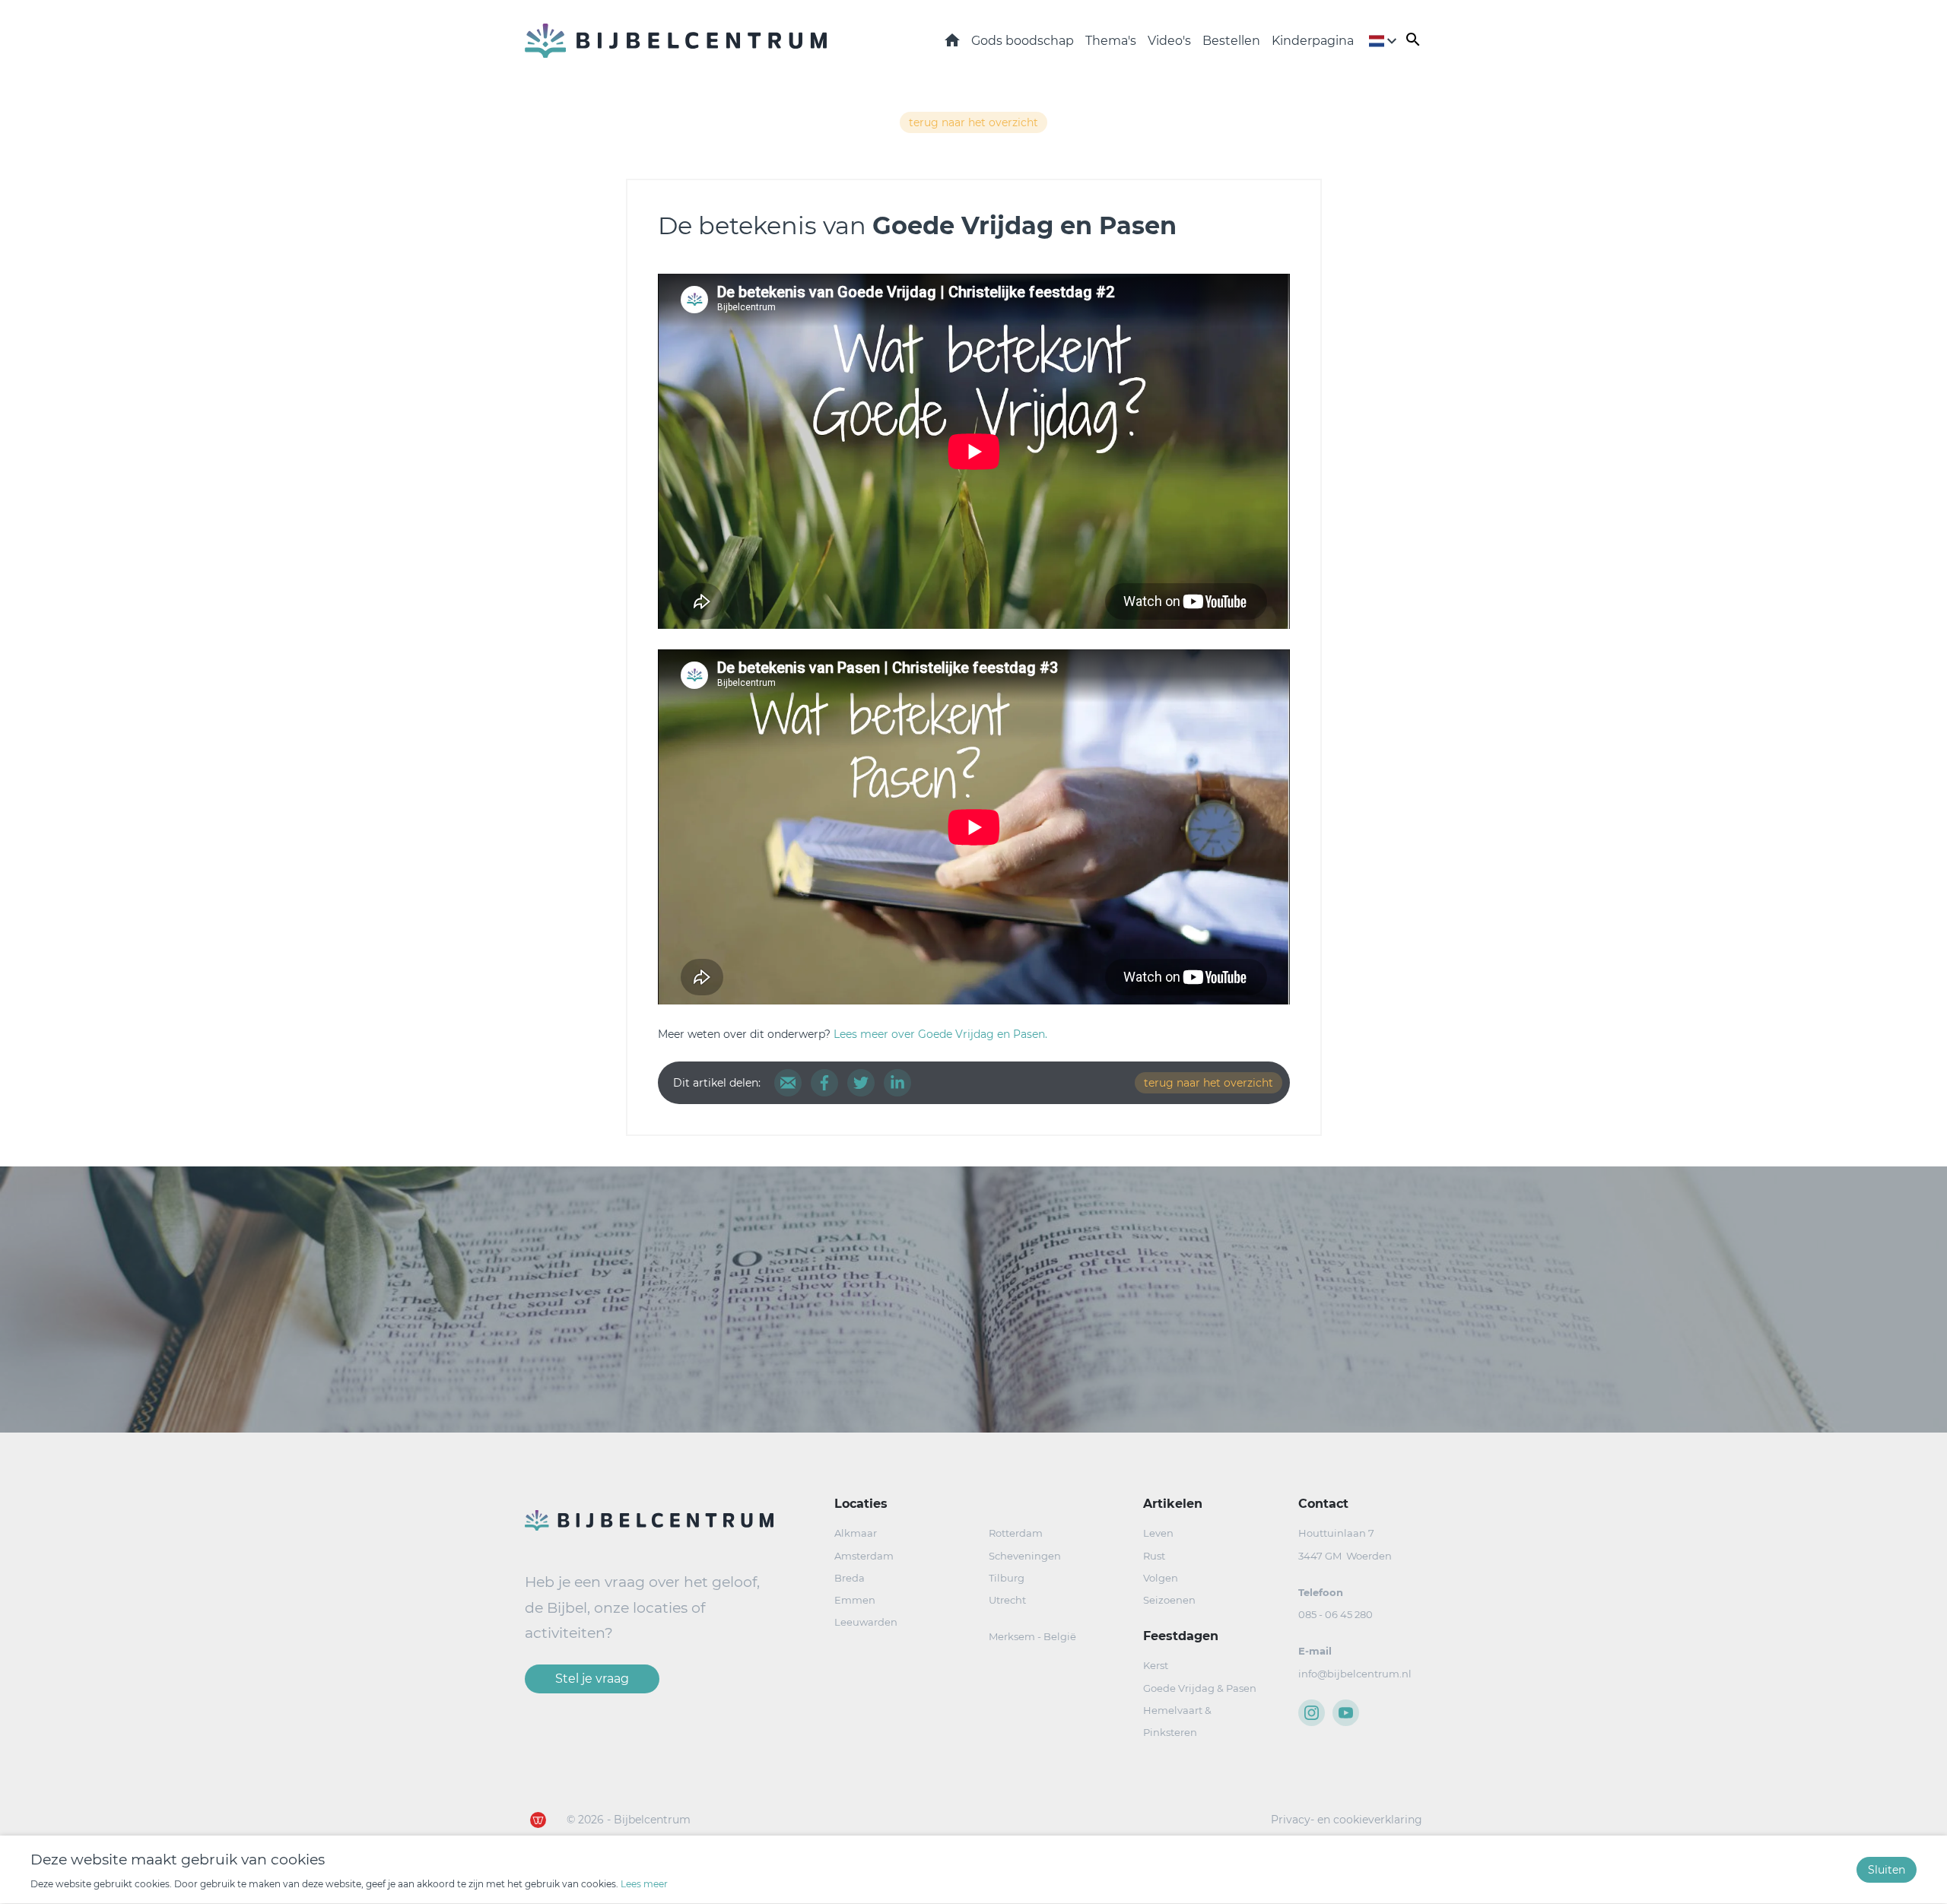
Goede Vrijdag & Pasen (1200, 1688)
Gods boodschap (1023, 41)
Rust (1154, 1556)
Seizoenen (1169, 1600)
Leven (1158, 1533)
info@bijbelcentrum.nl (1355, 1674)
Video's (1169, 41)
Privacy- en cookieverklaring (1347, 1820)
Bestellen (1231, 41)
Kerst (1156, 1665)
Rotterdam (1016, 1533)
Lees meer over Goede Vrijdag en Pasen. (940, 1034)
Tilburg (1007, 1578)
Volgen (1161, 1578)
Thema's (1111, 41)
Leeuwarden (866, 1622)
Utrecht (1007, 1600)
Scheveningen (1025, 1556)
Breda (850, 1578)
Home (952, 40)
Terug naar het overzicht (973, 122)
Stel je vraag (592, 1679)
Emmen (855, 1600)
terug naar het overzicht (1209, 1083)
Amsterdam (864, 1556)
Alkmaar (856, 1533)
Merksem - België (1032, 1636)
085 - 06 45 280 (1336, 1614)
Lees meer (644, 1885)
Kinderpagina (1313, 41)
